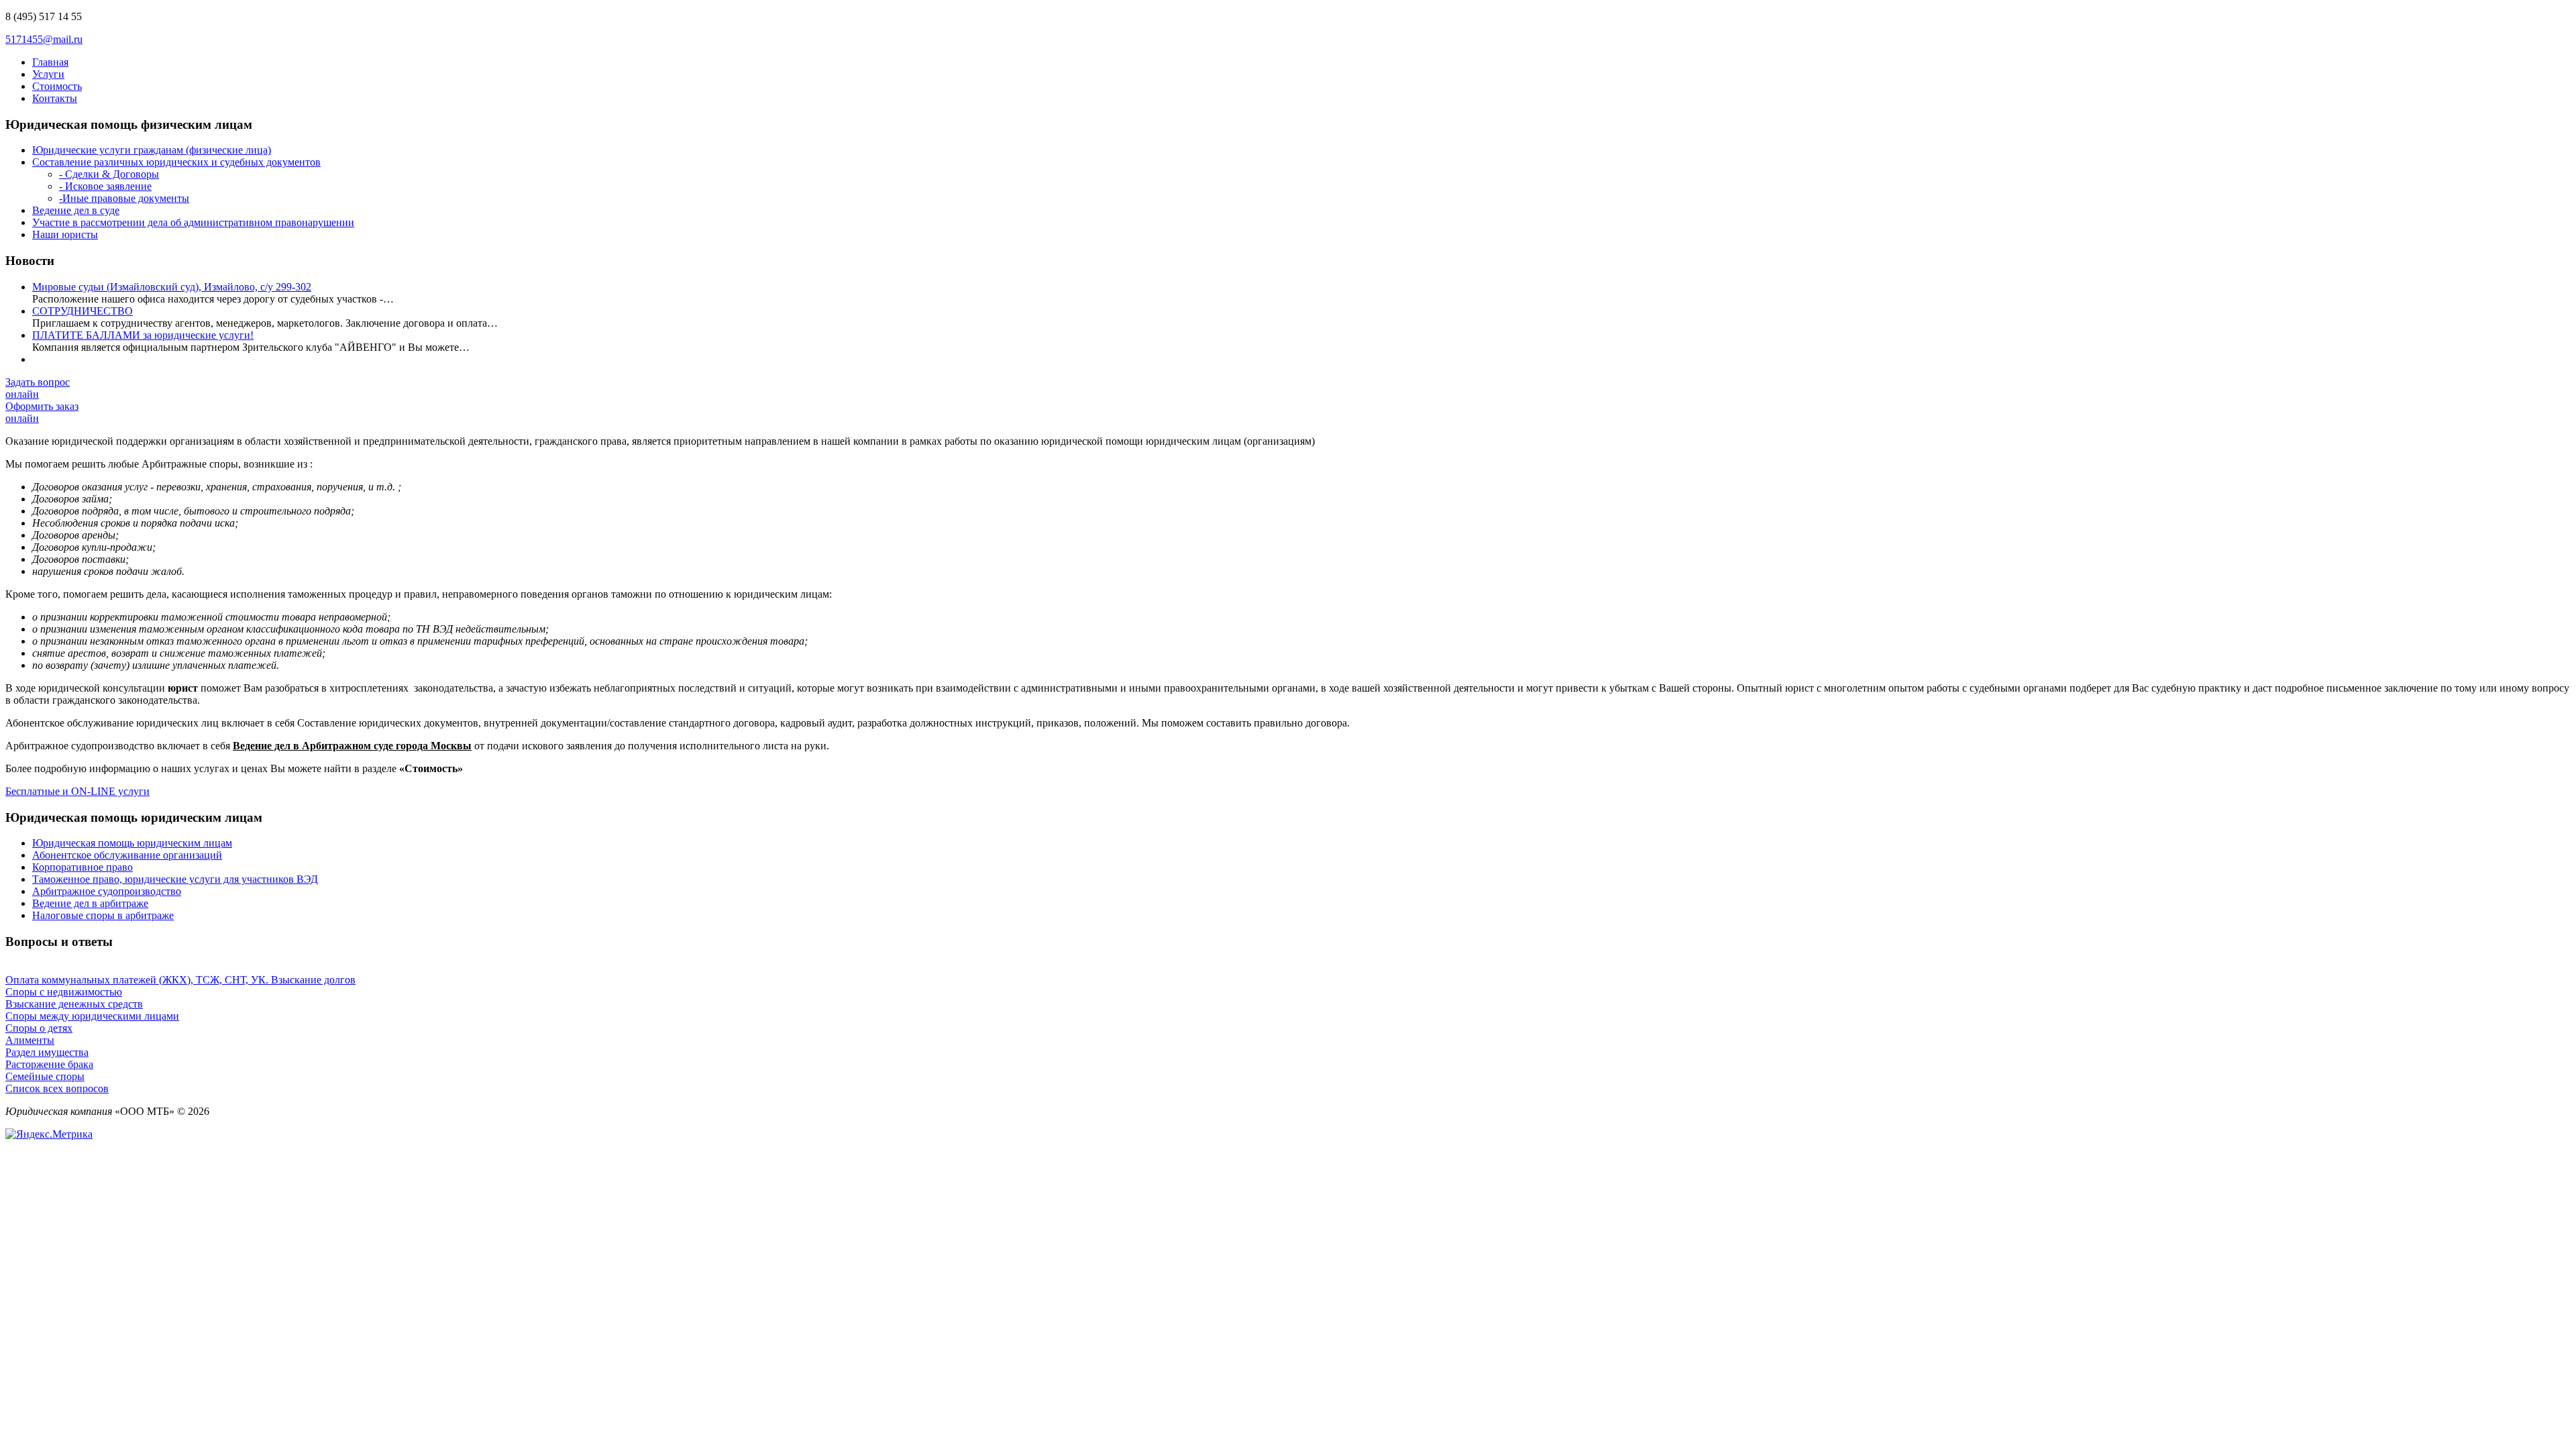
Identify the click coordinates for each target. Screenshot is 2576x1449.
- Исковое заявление (105, 186)
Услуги (48, 74)
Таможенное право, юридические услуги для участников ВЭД (175, 879)
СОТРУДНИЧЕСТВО (83, 311)
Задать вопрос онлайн (38, 388)
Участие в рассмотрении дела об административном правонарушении (193, 222)
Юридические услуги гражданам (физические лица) (152, 150)
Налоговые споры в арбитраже (103, 915)
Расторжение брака (49, 1064)
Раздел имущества (47, 1052)
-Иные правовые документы (124, 198)
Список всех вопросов (57, 1088)
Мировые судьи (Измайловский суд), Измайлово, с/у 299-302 (172, 287)
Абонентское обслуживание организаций (127, 855)
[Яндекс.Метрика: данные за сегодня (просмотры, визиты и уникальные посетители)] (49, 1134)
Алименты (30, 1040)
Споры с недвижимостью (64, 992)
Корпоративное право (83, 867)
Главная (50, 62)
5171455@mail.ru (44, 39)
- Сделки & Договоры (109, 174)
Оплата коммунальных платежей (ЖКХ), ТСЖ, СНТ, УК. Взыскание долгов (180, 980)
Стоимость (57, 86)
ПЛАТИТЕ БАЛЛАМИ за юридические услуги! (143, 335)
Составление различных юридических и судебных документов (176, 162)
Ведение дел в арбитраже (90, 903)
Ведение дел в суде (76, 210)
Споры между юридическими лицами (92, 1016)
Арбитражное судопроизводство (107, 891)
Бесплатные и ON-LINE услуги (77, 791)
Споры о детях (39, 1028)
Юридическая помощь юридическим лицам (132, 843)
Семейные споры (45, 1076)
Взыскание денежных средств (74, 1004)
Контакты (55, 98)
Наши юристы (65, 234)
